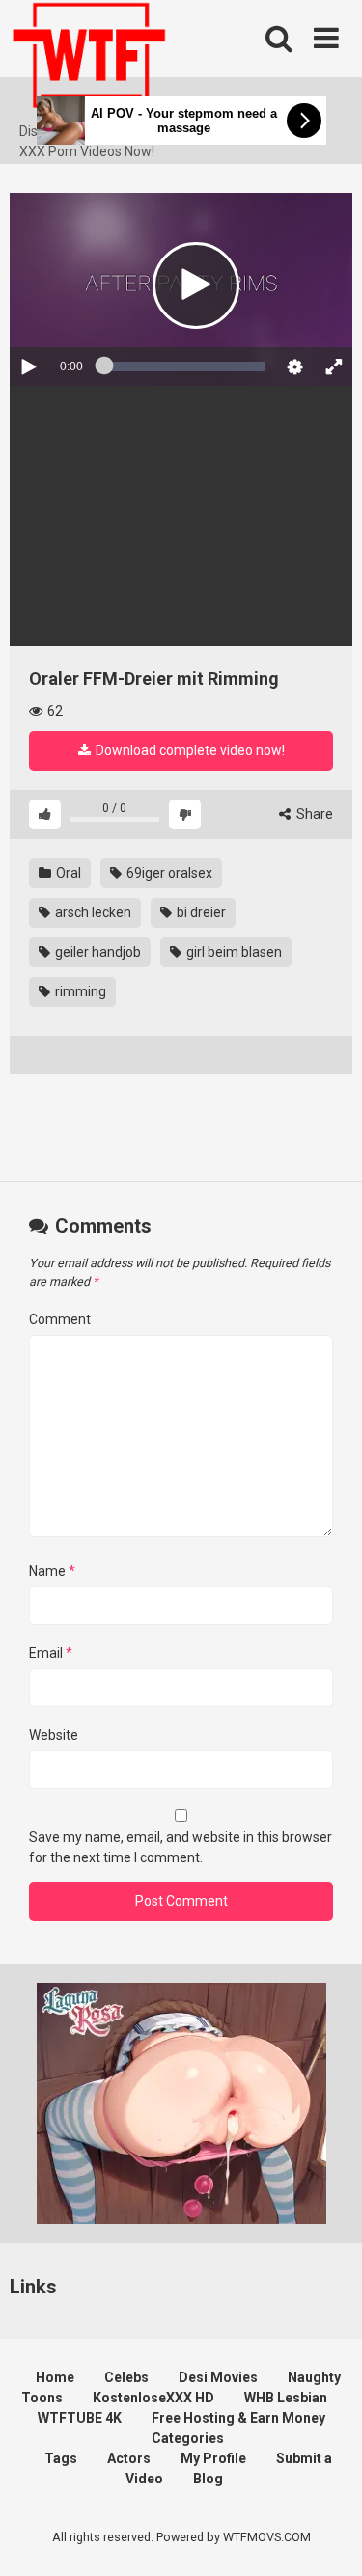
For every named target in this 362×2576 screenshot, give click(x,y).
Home (55, 2377)
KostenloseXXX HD (153, 2398)
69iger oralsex (168, 873)
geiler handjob (97, 952)
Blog (208, 2479)
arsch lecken (92, 912)
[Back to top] (326, 2537)
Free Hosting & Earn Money (238, 2418)
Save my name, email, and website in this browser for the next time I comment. (181, 1847)
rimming (79, 991)
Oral (67, 873)
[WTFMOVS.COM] (89, 61)
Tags (61, 2458)
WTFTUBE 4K (80, 2418)
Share (313, 814)
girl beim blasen (233, 952)
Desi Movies (218, 2377)
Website (54, 1735)
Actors (129, 2458)
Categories (188, 2438)
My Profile (213, 2458)
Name (52, 1571)
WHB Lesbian (286, 2398)
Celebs (126, 2377)
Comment (60, 1319)
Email (51, 1653)
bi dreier (200, 912)
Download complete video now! (189, 750)
